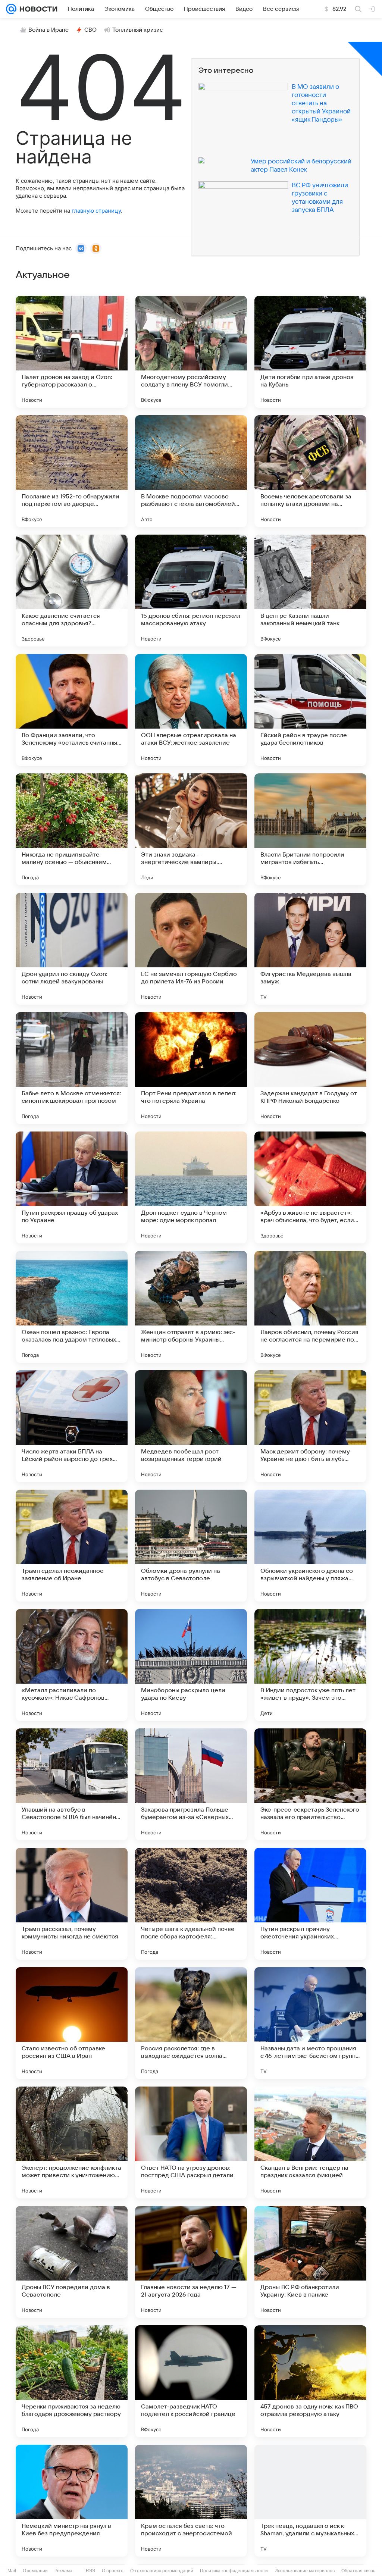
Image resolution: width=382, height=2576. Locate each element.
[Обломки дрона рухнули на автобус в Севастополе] (191, 1546)
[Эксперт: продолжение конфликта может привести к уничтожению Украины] (72, 2143)
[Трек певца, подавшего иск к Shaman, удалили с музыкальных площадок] (310, 2501)
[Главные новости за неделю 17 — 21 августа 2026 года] (191, 2262)
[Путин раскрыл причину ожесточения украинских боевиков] (310, 1904)
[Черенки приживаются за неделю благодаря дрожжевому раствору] (72, 2381)
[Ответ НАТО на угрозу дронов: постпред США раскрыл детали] (191, 2143)
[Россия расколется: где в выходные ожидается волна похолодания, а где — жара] (191, 2023)
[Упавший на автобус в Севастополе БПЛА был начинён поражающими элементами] (72, 1784)
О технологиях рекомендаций (162, 2571)
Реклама (63, 2571)
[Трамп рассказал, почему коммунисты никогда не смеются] (72, 1904)
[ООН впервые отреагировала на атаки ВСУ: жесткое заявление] (191, 710)
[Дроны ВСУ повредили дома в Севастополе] (72, 2262)
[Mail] (11, 9)
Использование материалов (305, 2571)
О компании (35, 2571)
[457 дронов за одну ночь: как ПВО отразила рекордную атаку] (310, 2381)
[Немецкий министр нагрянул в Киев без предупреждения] (72, 2501)
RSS (90, 2571)
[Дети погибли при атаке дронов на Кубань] (310, 352)
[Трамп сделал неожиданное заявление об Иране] (72, 1546)
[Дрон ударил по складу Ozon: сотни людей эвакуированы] (72, 949)
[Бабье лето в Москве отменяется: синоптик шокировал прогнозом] (72, 1068)
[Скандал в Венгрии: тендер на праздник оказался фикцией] (310, 2143)
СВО (90, 30)
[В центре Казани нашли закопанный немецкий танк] (310, 591)
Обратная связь (358, 2571)
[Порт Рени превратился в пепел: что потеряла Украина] (191, 1068)
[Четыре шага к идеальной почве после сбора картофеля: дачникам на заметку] (191, 1904)
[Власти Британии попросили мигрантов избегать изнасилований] (310, 829)
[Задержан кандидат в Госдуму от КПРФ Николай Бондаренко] (310, 1068)
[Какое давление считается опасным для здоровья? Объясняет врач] (72, 591)
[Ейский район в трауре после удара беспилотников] (310, 710)
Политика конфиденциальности (234, 2571)
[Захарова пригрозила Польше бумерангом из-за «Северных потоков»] (191, 1784)
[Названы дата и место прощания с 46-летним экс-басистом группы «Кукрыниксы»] (310, 2023)
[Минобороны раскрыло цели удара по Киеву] (191, 1665)
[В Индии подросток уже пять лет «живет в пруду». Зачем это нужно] (310, 1665)
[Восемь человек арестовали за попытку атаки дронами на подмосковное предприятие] (310, 471)
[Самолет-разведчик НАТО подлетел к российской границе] (191, 2381)
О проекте (113, 2571)
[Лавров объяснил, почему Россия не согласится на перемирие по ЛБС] (310, 1307)
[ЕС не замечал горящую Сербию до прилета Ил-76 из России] (191, 949)
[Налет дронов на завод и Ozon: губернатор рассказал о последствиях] (72, 352)
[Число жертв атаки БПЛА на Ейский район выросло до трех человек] (72, 1426)
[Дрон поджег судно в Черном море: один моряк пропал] (191, 1187)
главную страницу (96, 211)
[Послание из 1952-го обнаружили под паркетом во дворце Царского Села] (72, 471)
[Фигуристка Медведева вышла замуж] (310, 949)
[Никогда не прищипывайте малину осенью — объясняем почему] (72, 829)
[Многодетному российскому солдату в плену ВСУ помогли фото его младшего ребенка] (191, 352)
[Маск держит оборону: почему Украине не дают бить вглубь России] (310, 1426)
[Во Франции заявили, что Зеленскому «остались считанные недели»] (72, 710)
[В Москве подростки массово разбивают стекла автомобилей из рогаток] (191, 471)
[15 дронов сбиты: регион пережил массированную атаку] (191, 591)
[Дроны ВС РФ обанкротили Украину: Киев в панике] (310, 2262)
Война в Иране (48, 30)
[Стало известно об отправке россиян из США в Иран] (72, 2023)
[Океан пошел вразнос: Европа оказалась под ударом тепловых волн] (72, 1307)
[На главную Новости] (37, 9)
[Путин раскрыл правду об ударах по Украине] (72, 1187)
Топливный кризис (138, 30)
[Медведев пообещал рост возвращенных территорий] (191, 1426)
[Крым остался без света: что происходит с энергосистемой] (191, 2501)
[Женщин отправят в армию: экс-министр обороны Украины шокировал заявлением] (191, 1307)
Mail (12, 2571)
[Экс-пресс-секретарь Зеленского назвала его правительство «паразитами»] (310, 1784)
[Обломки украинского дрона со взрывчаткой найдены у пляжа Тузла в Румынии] (310, 1546)
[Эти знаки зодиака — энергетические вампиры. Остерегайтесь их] (191, 829)
